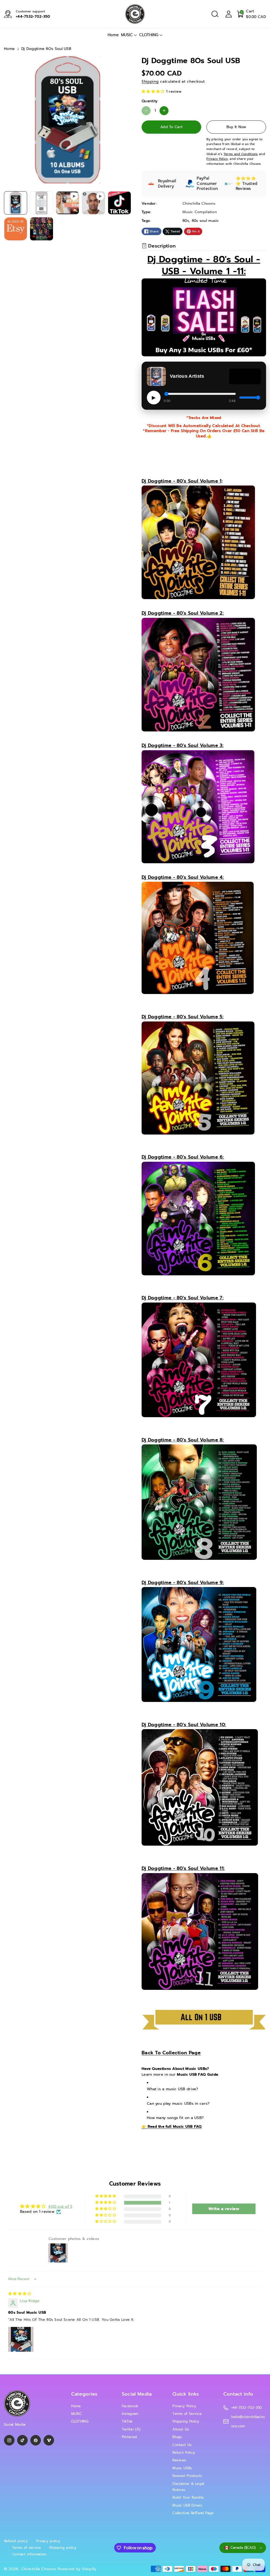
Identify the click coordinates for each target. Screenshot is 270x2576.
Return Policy (184, 2453)
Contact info (238, 2394)
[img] (20, 2294)
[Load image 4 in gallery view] (16, 229)
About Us (181, 2429)
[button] (215, 14)
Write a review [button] (224, 2209)
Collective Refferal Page (193, 2513)
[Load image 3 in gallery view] (119, 203)
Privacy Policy (184, 2406)
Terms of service (27, 2548)
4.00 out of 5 (60, 2207)
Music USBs (182, 2468)
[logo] (17, 2404)
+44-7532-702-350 (33, 17)
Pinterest (130, 2437)
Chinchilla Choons (39, 2569)
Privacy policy (48, 2541)
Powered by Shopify (77, 2569)
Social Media (137, 2394)
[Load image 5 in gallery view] (41, 229)
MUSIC (127, 35)
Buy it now (236, 127)
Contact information (29, 2554)
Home (9, 49)
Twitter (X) (131, 2429)
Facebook (130, 2406)
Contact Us (182, 2445)
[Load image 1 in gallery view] (16, 203)
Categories (84, 2394)
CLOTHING (149, 35)
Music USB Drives (187, 2505)
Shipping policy (63, 2548)
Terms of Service (187, 2414)
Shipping (150, 81)
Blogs (177, 2437)
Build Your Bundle (188, 2497)
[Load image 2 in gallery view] (41, 203)
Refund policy (16, 2541)
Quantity (150, 101)
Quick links (186, 2394)
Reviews (179, 2460)
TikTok (127, 2421)
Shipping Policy (186, 2421)
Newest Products (187, 2476)
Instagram (130, 2414)
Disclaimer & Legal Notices (188, 2487)
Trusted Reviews (247, 186)
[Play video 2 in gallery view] (93, 203)
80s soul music (205, 221)
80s (186, 221)
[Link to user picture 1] (21, 2339)
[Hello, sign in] (229, 14)
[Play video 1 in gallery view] (67, 203)
